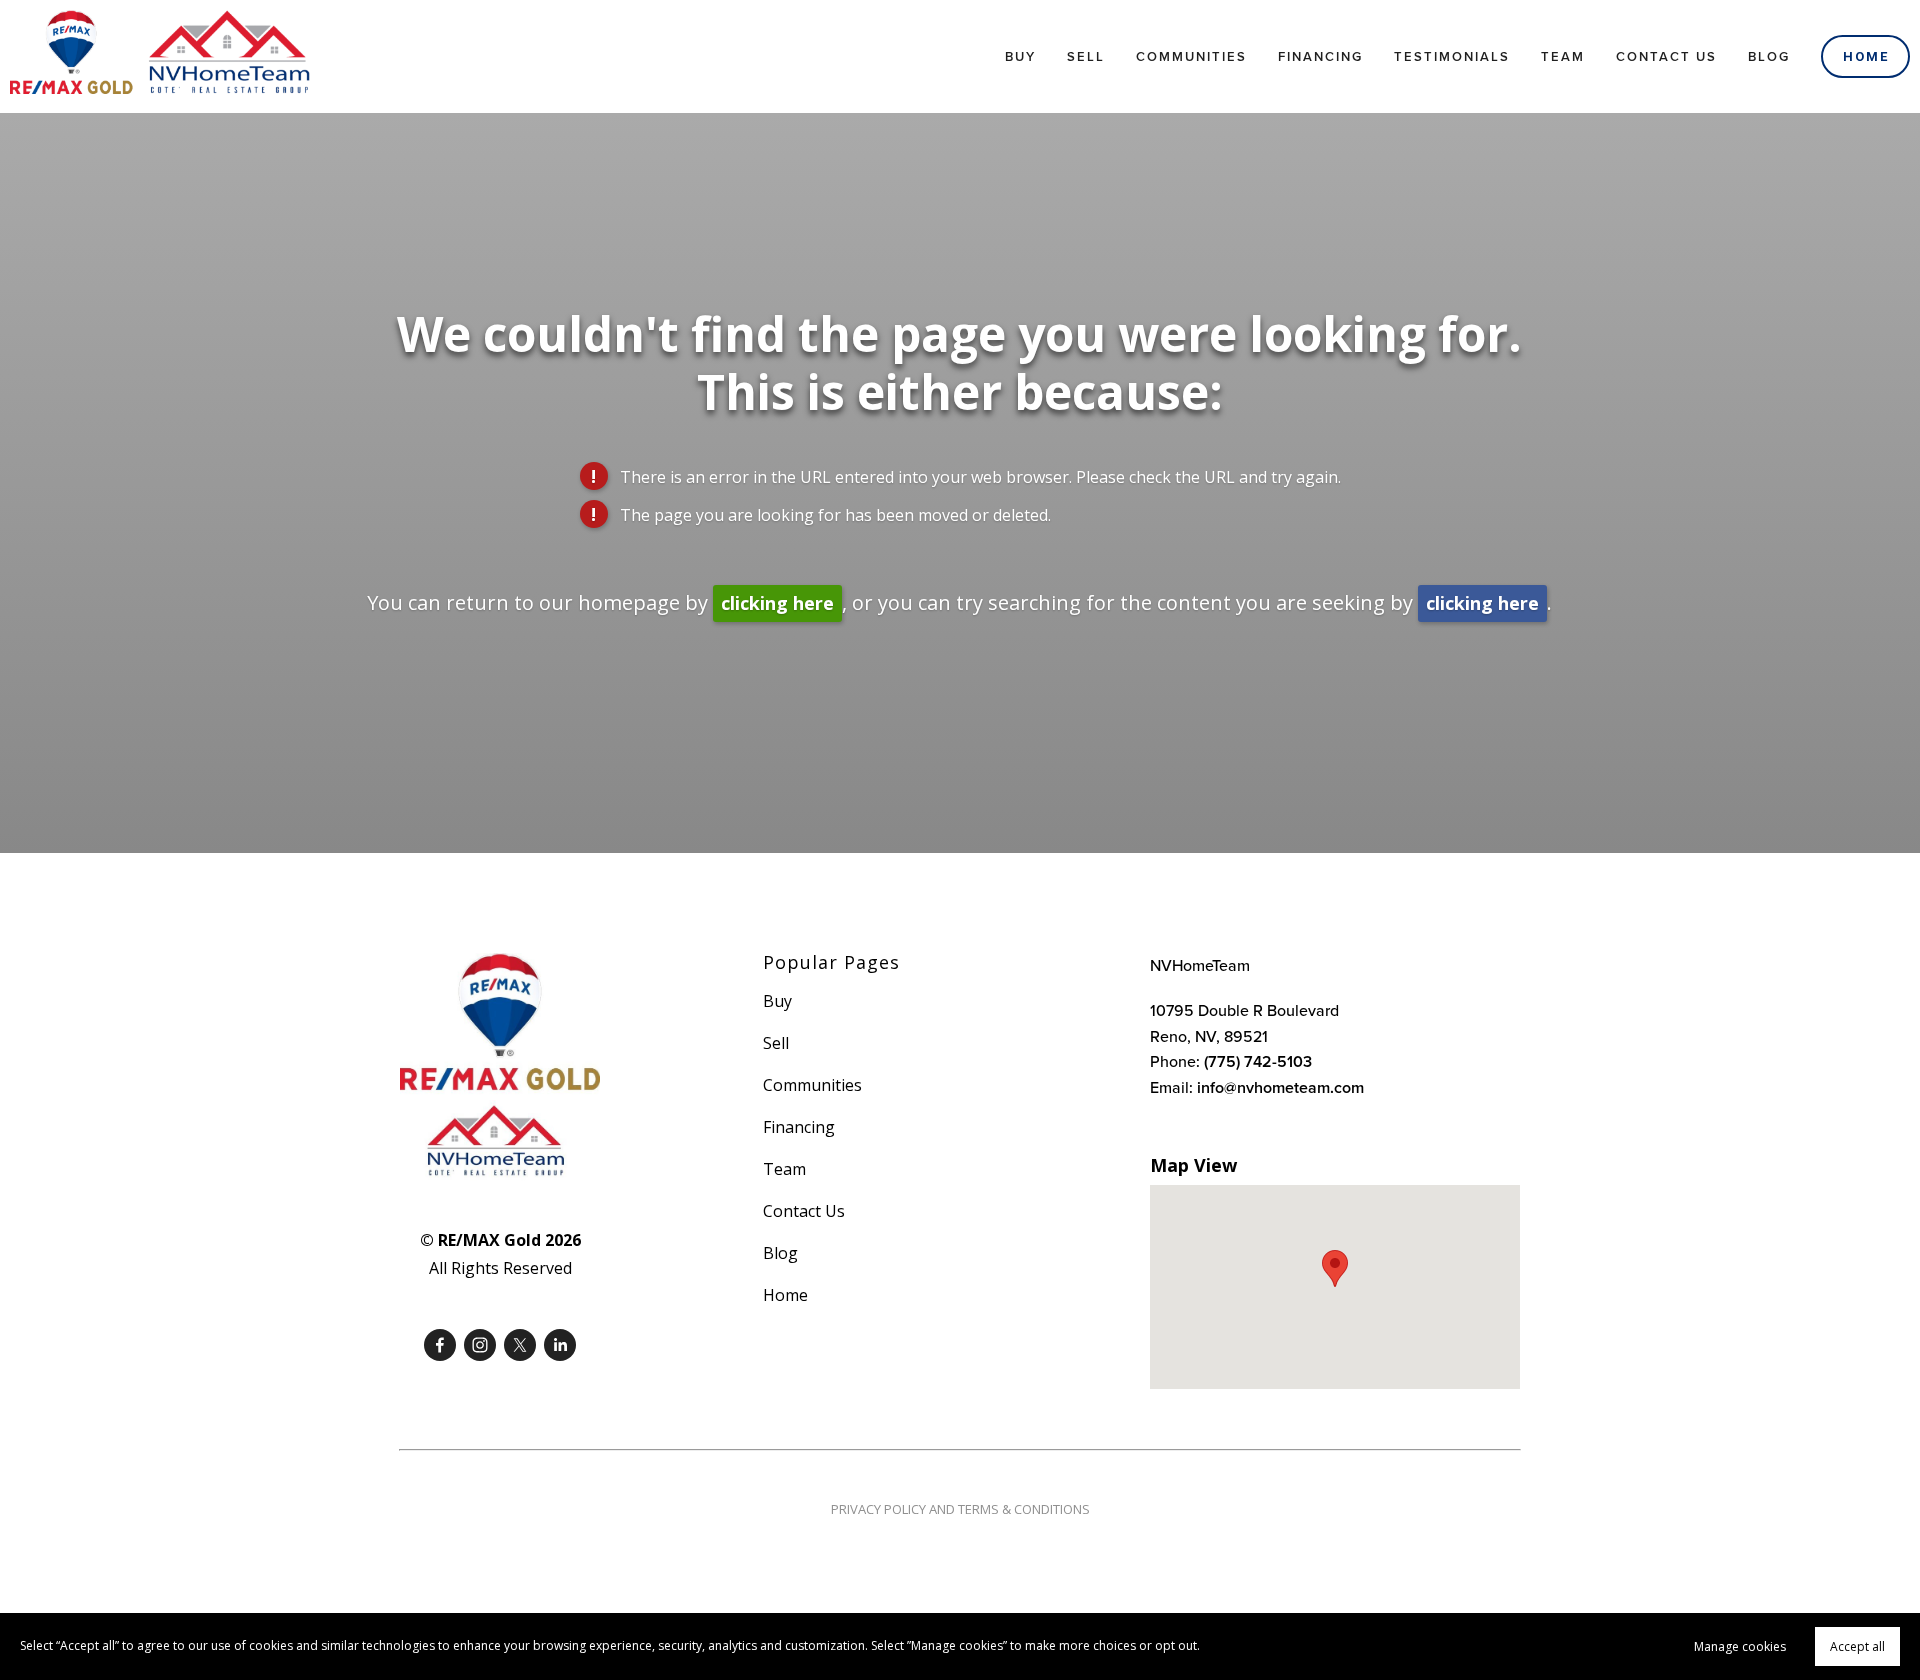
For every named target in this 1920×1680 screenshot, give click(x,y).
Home (1866, 56)
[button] (1335, 1268)
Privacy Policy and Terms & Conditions (960, 1509)
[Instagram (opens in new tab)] (480, 1345)
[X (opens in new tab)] (520, 1345)
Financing (1320, 56)
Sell (1086, 56)
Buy (1020, 56)
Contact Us (1666, 56)
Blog (1769, 56)
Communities (1191, 56)
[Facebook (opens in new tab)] (440, 1345)
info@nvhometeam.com (1280, 1087)
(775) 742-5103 (1258, 1061)
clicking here (777, 603)
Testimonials (1452, 56)
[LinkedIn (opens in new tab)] (560, 1345)
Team (1563, 56)
